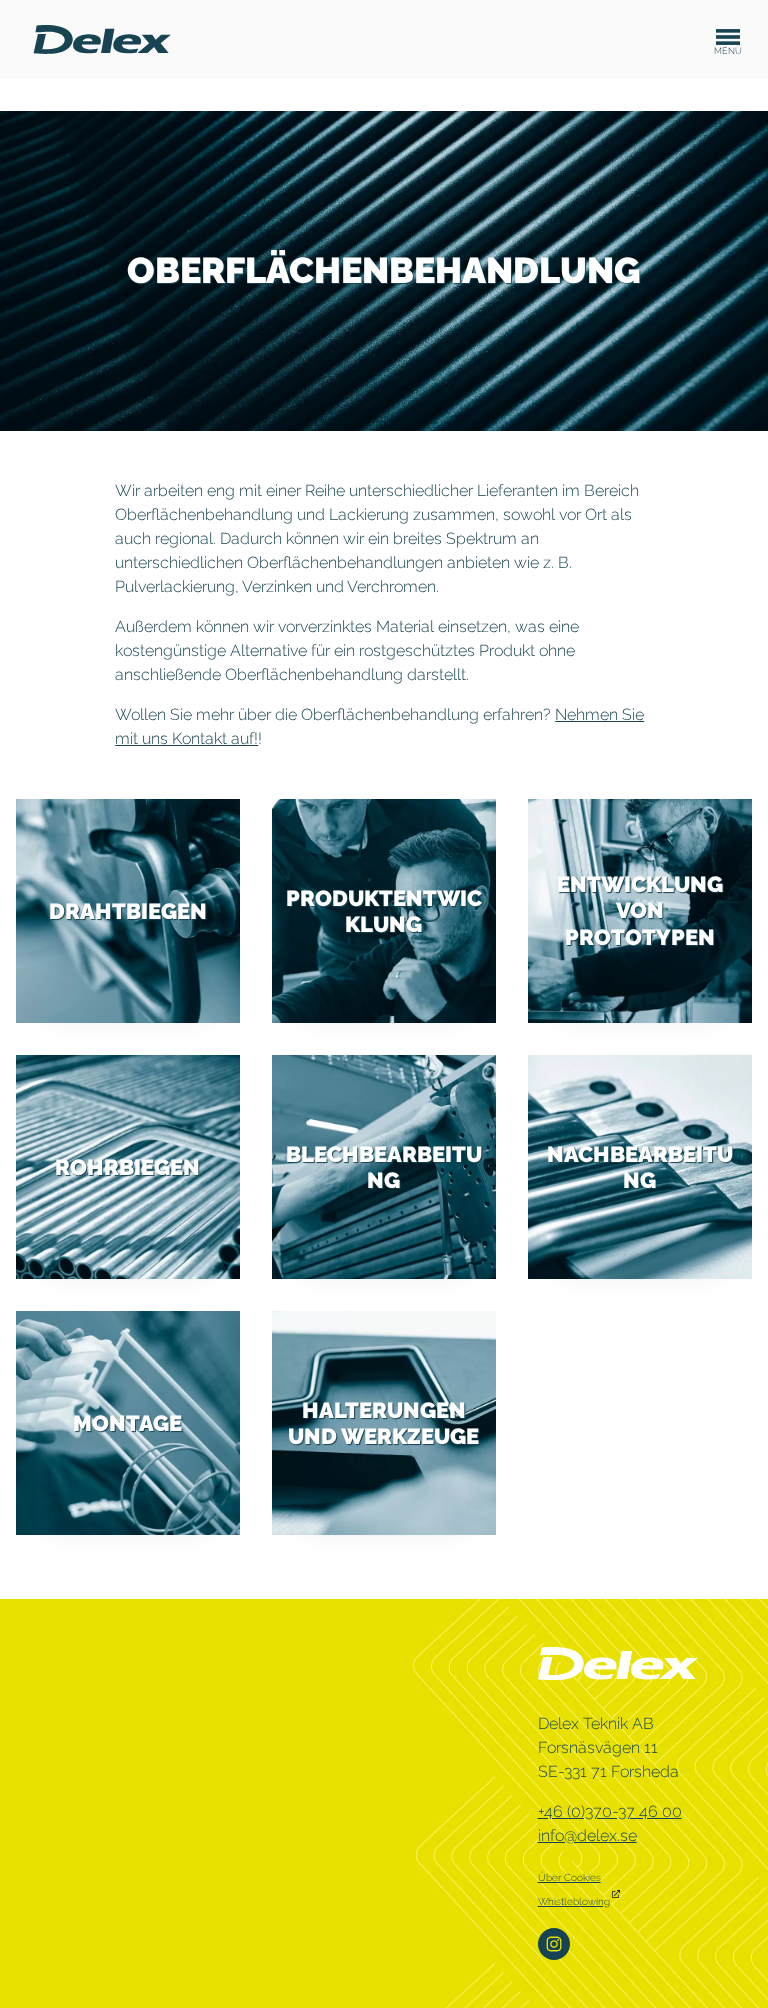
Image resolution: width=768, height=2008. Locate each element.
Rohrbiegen (127, 1167)
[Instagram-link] (556, 1942)
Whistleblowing (574, 1901)
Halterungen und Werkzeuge (383, 1422)
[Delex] (102, 38)
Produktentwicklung (384, 910)
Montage (127, 1422)
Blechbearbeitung (384, 1166)
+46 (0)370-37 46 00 (610, 1811)
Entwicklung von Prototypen (640, 910)
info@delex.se (587, 1835)
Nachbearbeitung (640, 1166)
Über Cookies (569, 1877)
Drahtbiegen (128, 911)
